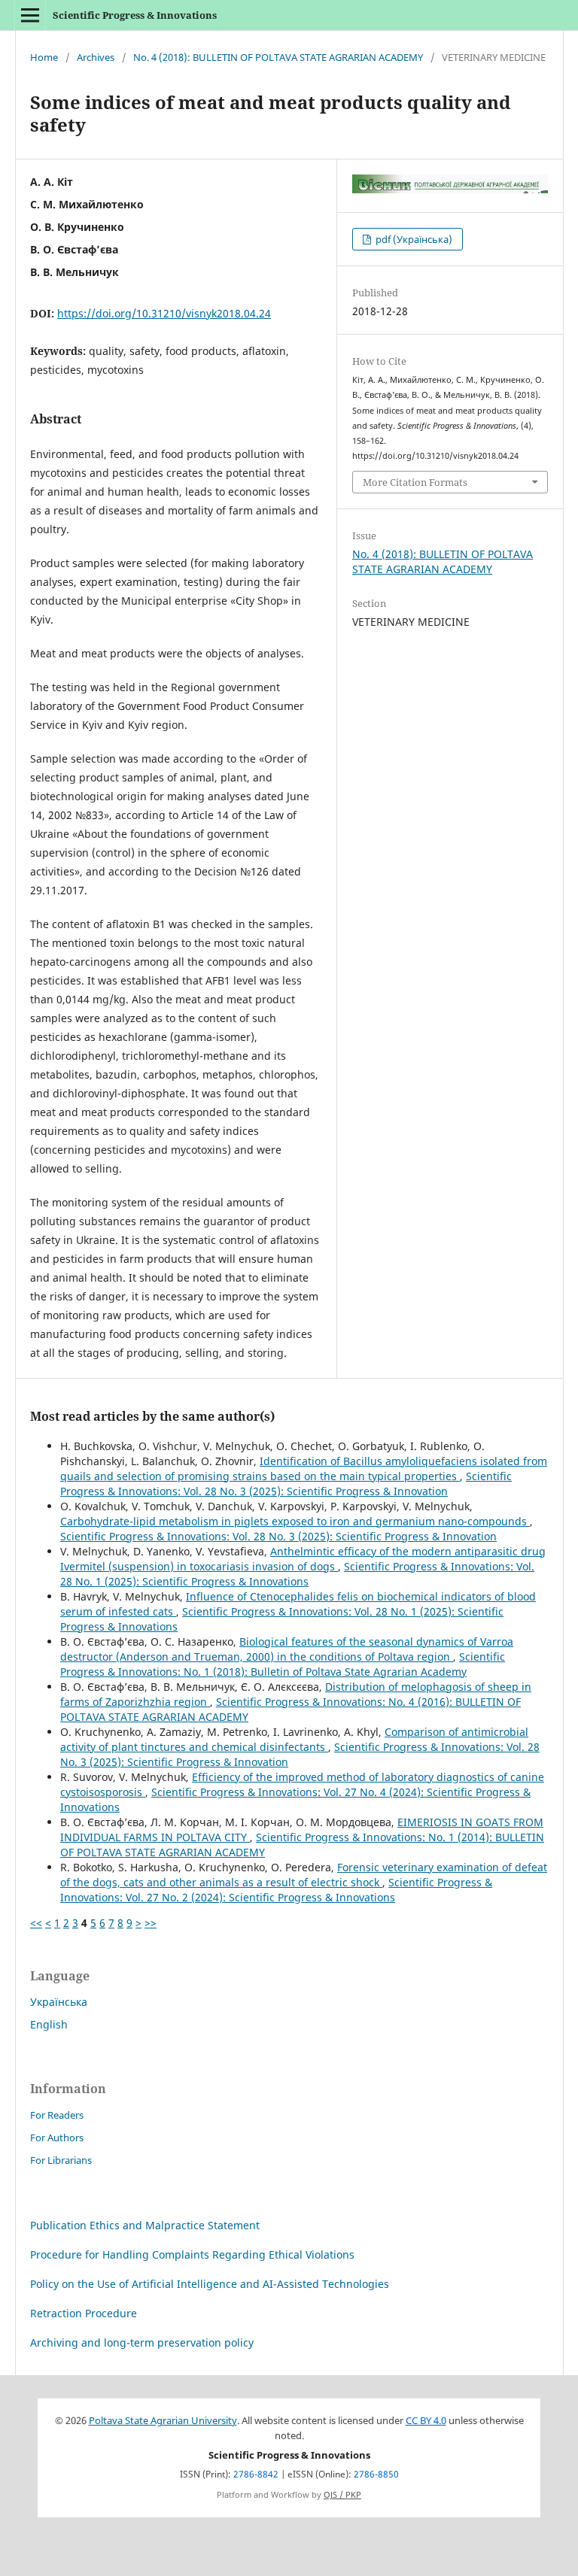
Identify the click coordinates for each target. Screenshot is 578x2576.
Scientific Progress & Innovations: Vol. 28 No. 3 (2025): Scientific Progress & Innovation (286, 1484)
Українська (59, 2002)
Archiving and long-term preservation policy (142, 2342)
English (49, 2024)
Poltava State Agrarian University (163, 2421)
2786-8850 (376, 2474)
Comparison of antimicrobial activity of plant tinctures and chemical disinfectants (294, 1739)
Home (44, 57)
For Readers (57, 2115)
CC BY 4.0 (426, 2421)
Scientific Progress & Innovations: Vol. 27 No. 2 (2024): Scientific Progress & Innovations (276, 1890)
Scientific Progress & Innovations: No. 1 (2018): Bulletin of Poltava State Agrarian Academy (283, 1664)
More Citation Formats (415, 482)
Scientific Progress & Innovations (135, 15)
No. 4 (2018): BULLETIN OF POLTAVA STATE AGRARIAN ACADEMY (278, 57)
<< (36, 1923)
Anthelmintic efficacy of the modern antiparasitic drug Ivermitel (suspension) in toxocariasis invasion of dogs (303, 1559)
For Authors (57, 2138)
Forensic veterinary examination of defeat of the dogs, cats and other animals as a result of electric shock (304, 1875)
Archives (96, 57)
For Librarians (61, 2160)
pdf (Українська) (413, 239)
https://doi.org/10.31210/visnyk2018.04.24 (164, 313)
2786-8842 (256, 2474)
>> (151, 1923)
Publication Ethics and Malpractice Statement (145, 2225)
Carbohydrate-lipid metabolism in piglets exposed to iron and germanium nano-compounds (295, 1521)
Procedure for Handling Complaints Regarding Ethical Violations (192, 2254)
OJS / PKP (342, 2495)
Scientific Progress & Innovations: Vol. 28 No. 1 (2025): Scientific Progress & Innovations (297, 1574)
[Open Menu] (30, 15)
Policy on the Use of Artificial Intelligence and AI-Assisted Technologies (210, 2284)
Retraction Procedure (84, 2313)
